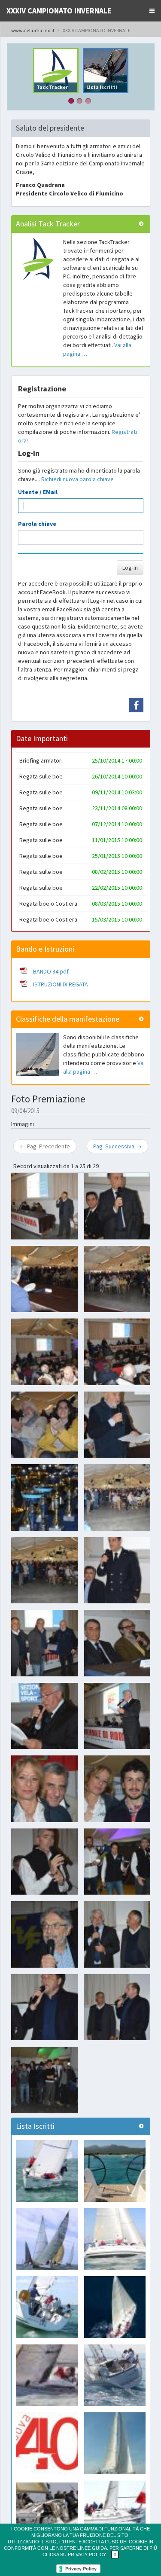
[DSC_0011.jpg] (117, 1352)
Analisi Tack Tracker (48, 224)
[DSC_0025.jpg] (117, 1497)
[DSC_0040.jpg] (44, 1934)
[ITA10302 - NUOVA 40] (47, 2443)
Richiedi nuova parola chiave (77, 479)
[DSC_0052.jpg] (44, 2007)
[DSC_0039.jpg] (117, 1862)
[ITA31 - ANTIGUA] (47, 2171)
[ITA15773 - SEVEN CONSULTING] (47, 2512)
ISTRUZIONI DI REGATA (61, 984)
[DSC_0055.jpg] (44, 2080)
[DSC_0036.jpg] (117, 1789)
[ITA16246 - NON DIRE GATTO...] (115, 2375)
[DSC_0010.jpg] (44, 1352)
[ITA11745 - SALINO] (115, 2443)
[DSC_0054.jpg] (117, 2007)
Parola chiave (37, 524)
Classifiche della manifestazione (68, 1019)
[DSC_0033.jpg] (117, 1716)
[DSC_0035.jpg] (44, 1789)
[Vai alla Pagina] (141, 224)
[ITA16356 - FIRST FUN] (115, 2239)
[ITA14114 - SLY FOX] (115, 2512)
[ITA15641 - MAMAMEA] (115, 2307)
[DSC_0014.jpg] (117, 1425)
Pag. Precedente (45, 1146)
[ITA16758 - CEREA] (115, 2171)
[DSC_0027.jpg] (117, 1570)
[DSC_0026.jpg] (44, 1570)
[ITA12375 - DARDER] (47, 2239)
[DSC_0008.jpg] (44, 1279)
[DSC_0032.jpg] (44, 1716)
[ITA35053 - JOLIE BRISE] (47, 2307)
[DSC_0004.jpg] (117, 1206)
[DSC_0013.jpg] (44, 1425)
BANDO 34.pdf (51, 971)
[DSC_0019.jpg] (44, 1497)
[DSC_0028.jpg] (44, 1643)
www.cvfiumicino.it (33, 30)
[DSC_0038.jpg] (44, 1862)
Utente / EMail (38, 492)
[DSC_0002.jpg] (44, 1206)
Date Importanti (42, 738)
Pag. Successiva (117, 1146)
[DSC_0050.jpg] (117, 1934)
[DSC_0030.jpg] (117, 1643)
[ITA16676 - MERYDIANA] (47, 2375)
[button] (152, 11)
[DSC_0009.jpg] (117, 1279)
